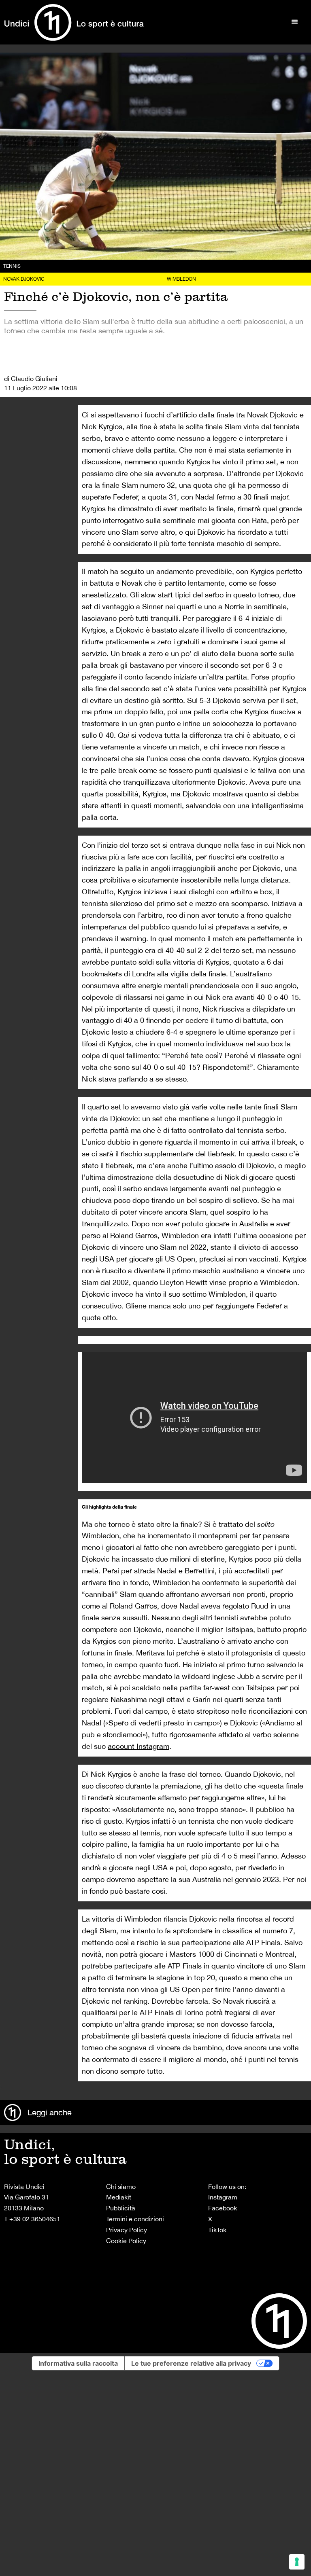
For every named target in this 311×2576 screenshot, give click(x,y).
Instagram (223, 2197)
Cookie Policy (126, 2241)
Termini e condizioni (135, 2219)
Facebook (223, 2208)
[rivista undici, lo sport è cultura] (74, 22)
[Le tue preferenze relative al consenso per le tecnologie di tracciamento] (297, 2562)
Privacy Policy (127, 2230)
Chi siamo (121, 2187)
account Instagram (138, 1746)
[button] (295, 22)
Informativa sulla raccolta (78, 2363)
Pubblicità (121, 2208)
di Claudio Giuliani (31, 379)
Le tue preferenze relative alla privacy (191, 2363)
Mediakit (119, 2197)
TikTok (217, 2230)
